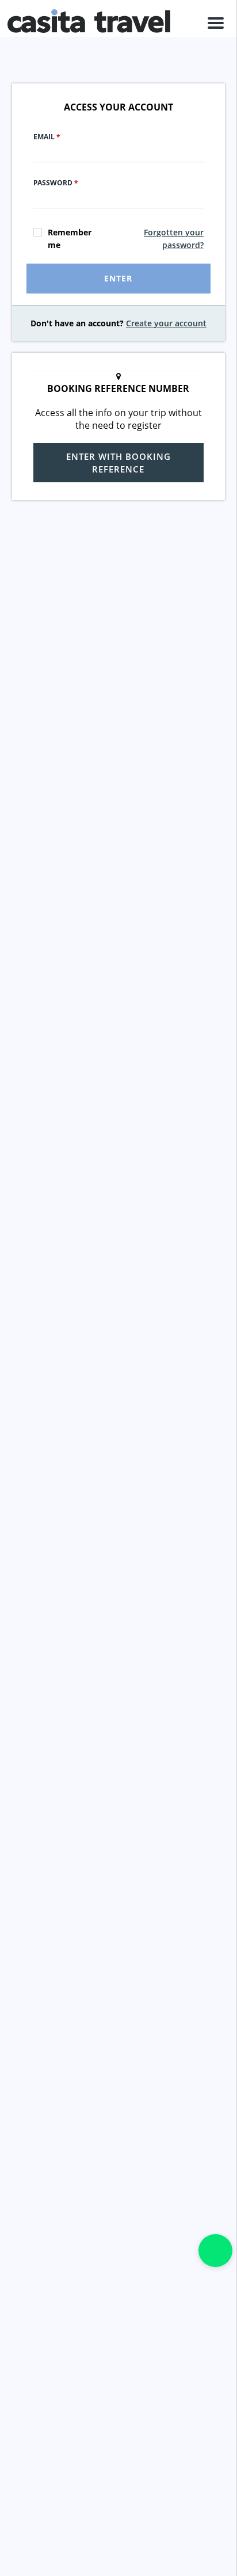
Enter (118, 278)
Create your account (166, 323)
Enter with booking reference (118, 463)
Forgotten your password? (174, 239)
